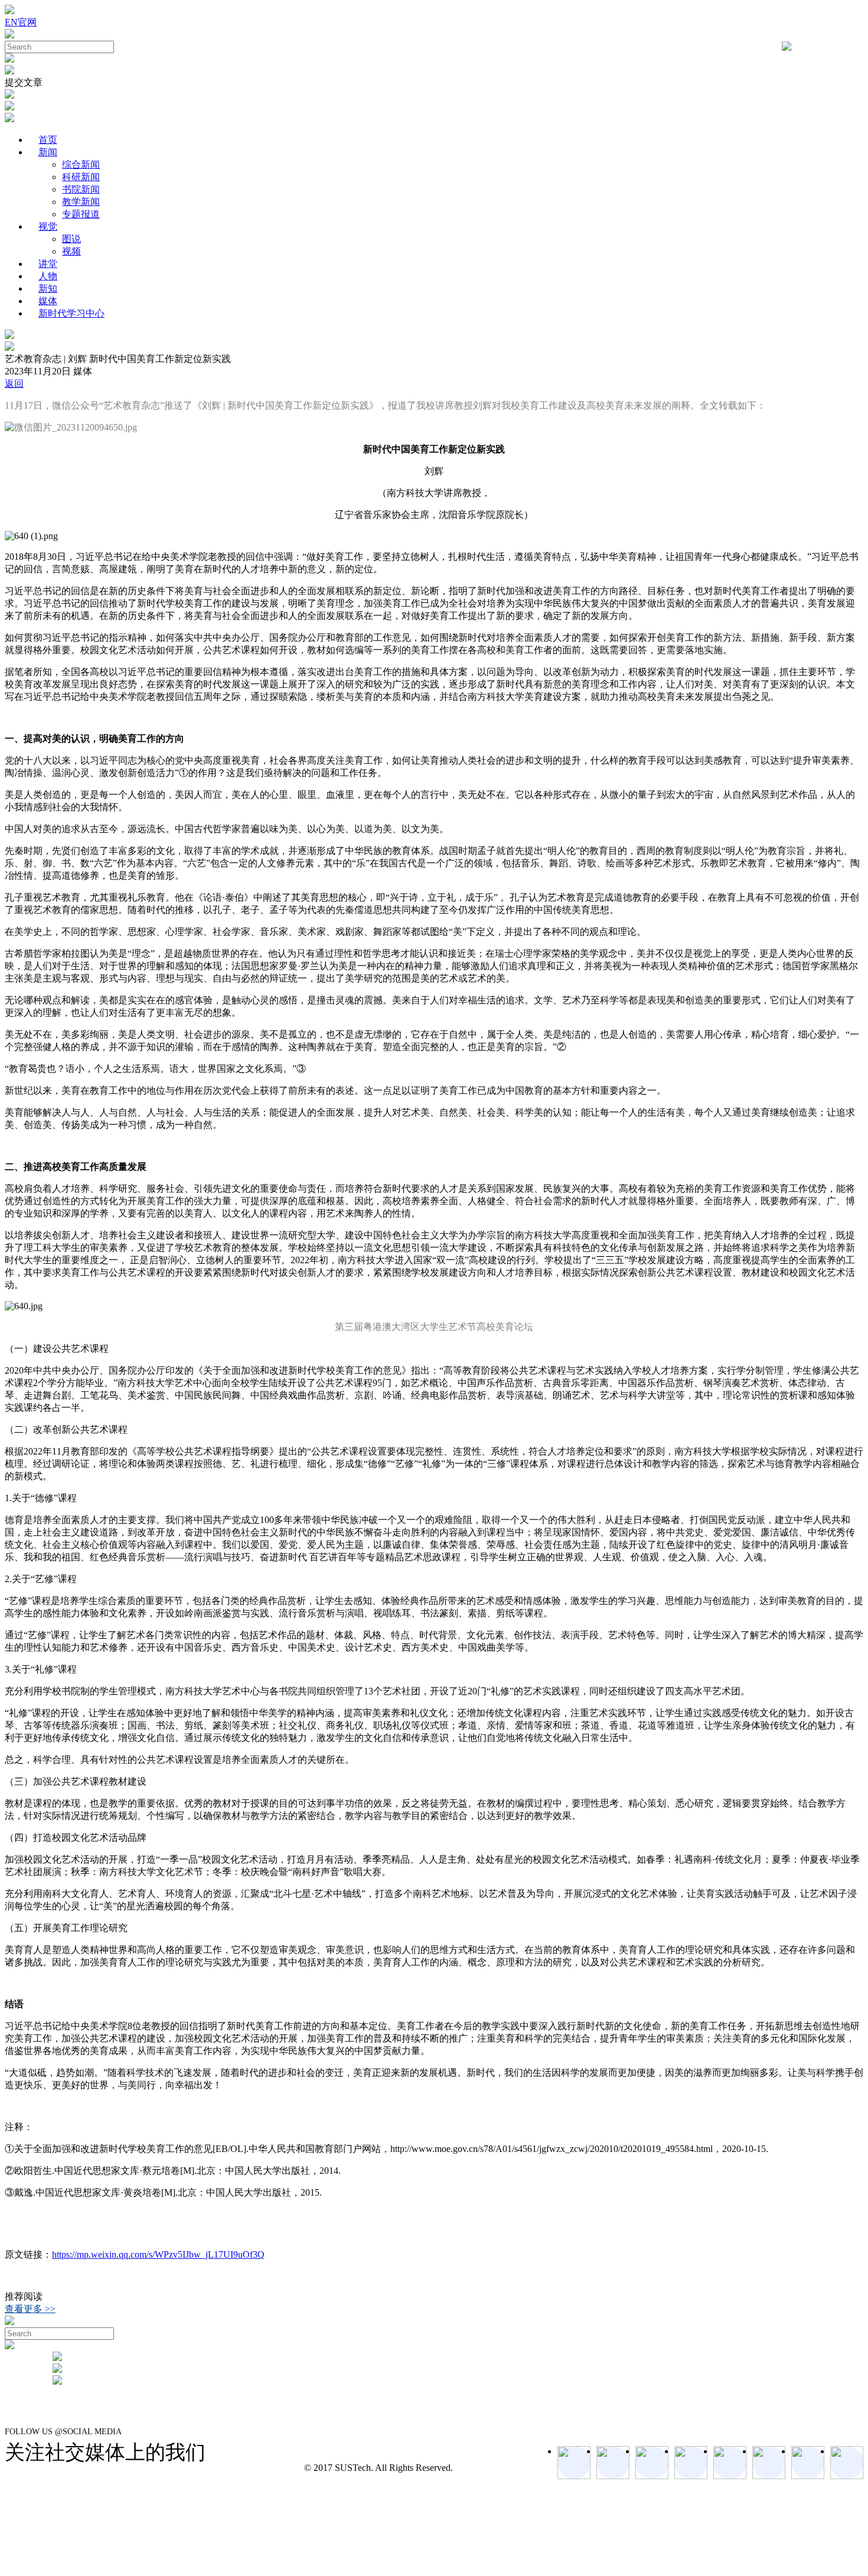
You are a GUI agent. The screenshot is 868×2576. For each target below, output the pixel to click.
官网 (27, 22)
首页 (48, 140)
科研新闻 (81, 177)
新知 (48, 288)
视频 (71, 251)
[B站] (769, 2463)
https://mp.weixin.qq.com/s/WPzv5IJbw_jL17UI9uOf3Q (158, 2254)
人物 (48, 276)
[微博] (808, 2463)
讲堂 (48, 264)
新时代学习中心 (71, 313)
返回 (14, 384)
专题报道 (81, 214)
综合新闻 (81, 164)
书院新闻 (81, 189)
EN (11, 22)
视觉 (48, 226)
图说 (71, 239)
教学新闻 (81, 202)
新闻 (48, 152)
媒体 (48, 301)
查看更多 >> (30, 2309)
